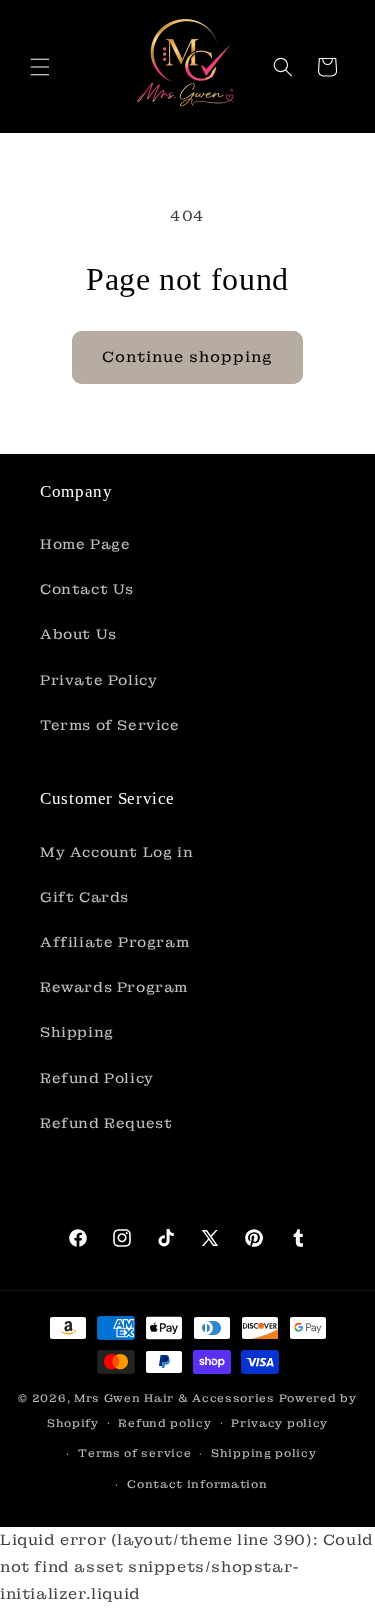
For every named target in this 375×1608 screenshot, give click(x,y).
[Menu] (40, 67)
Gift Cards (84, 897)
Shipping (77, 1032)
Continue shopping (187, 357)
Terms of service (134, 1453)
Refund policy (164, 1423)
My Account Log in (116, 852)
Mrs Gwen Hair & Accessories (174, 1398)
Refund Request (106, 1123)
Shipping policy (264, 1453)
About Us (78, 634)
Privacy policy (279, 1423)
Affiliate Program (114, 942)
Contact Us (87, 589)
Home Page (85, 544)
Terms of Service (110, 725)
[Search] (283, 67)
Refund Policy (97, 1078)
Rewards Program (114, 987)
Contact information (197, 1484)
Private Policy (98, 680)
